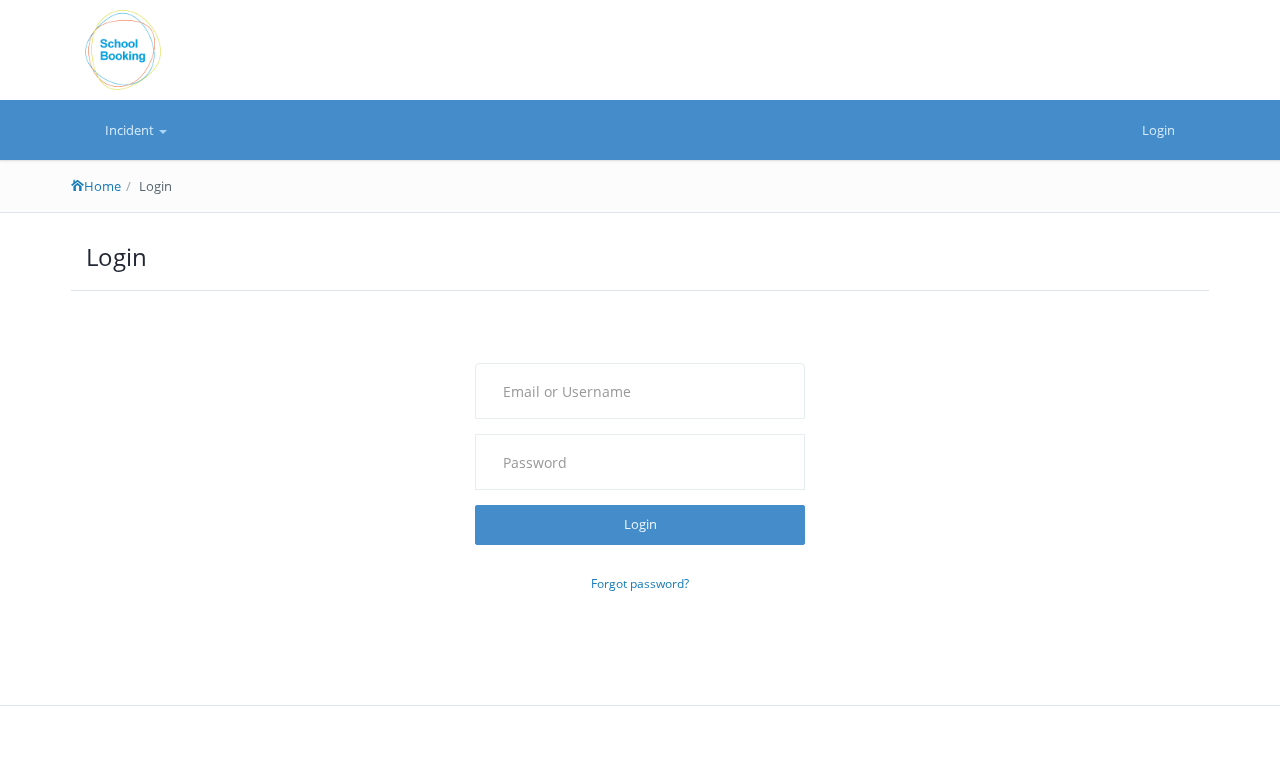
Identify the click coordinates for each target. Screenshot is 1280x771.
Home (102, 186)
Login (1158, 130)
